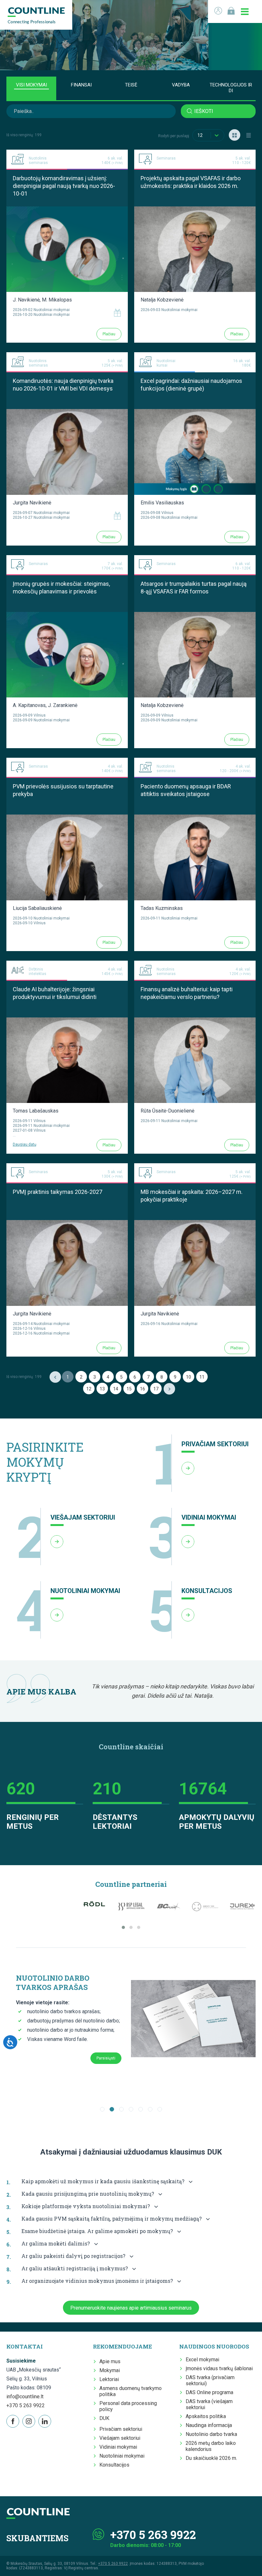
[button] (123, 1927)
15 (129, 1389)
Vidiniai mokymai (118, 2447)
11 (202, 1377)
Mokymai (110, 2370)
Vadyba (181, 85)
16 (143, 1389)
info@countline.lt (25, 2397)
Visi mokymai (31, 85)
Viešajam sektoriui (120, 2438)
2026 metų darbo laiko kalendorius (211, 2446)
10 (189, 1377)
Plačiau (109, 334)
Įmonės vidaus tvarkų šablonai (219, 2368)
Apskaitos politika (206, 2416)
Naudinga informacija (209, 2425)
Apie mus (110, 2361)
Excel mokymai (202, 2360)
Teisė (131, 85)
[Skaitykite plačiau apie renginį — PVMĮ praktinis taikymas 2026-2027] (67, 1223)
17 (156, 1389)
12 (89, 1389)
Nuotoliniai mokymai (122, 2456)
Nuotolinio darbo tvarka (211, 2434)
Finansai (81, 85)
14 (116, 1389)
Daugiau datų (25, 1144)
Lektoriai (109, 2379)
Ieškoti (204, 111)
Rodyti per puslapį (174, 136)
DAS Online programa (209, 2392)
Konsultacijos (114, 2465)
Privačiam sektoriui (121, 2429)
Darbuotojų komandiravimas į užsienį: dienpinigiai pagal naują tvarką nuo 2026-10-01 (64, 186)
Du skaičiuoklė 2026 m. (211, 2458)
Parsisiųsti (106, 2058)
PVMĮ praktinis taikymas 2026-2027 (58, 1192)
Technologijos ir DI (231, 88)
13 (102, 1389)
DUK (104, 2418)
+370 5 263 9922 (26, 2405)
